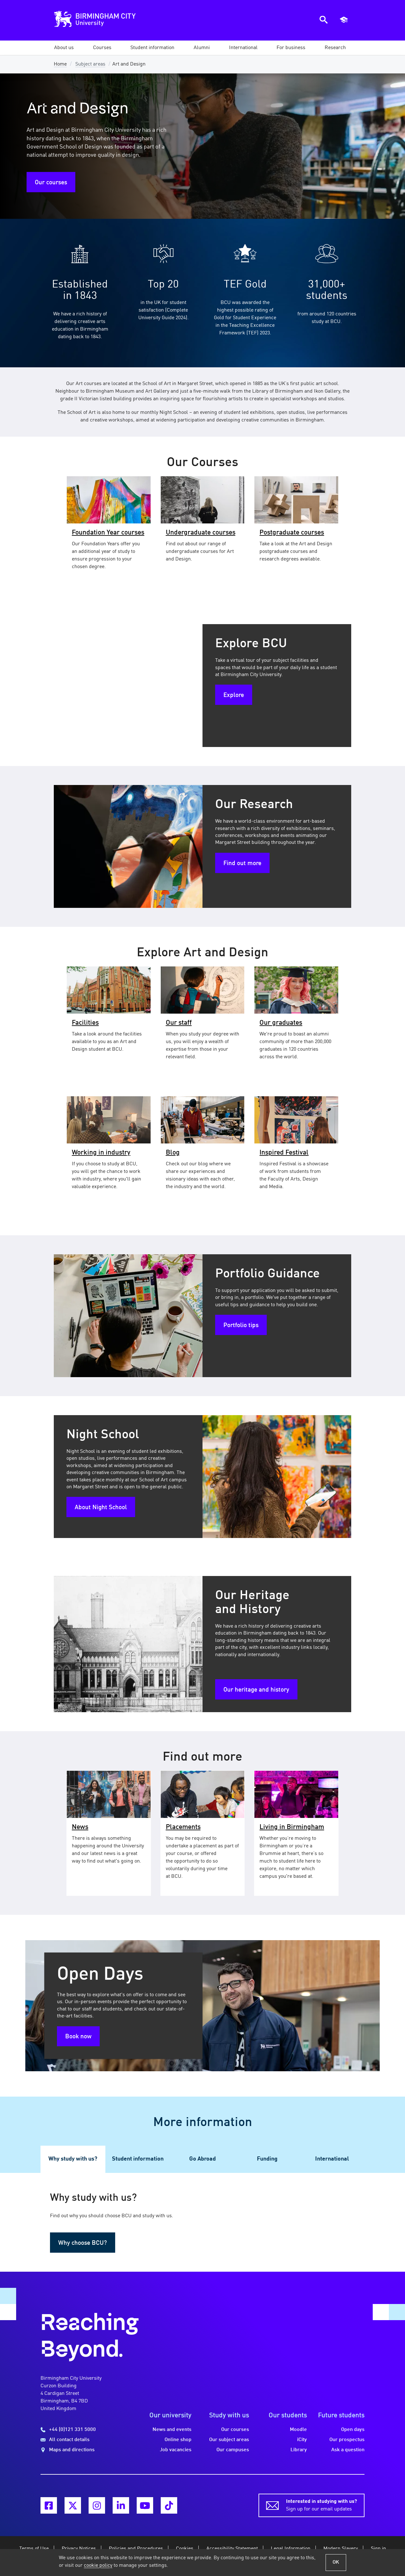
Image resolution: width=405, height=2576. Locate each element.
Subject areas (90, 64)
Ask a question (348, 2450)
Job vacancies (176, 2450)
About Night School (101, 1508)
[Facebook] (49, 2505)
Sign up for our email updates (321, 2505)
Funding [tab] (267, 2159)
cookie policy (98, 2566)
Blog (173, 1153)
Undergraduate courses (201, 533)
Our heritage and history (256, 1690)
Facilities (85, 1023)
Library (299, 2450)
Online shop (178, 2440)
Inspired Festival (284, 1153)
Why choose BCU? (83, 2243)
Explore (234, 695)
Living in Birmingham (292, 1827)
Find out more (242, 864)
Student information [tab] (138, 2159)
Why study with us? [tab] (73, 2159)
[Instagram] (97, 2505)
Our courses (51, 183)
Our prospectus (347, 2440)
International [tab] (332, 2159)
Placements (183, 1827)
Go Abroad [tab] (202, 2159)
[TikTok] (169, 2505)
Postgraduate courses (292, 533)
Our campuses (233, 2450)
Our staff (179, 1023)
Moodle (298, 2430)
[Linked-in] (121, 2505)
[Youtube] (145, 2505)
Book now (78, 2037)
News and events (172, 2430)
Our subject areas (229, 2440)
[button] (64, 48)
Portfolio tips (241, 1326)
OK (336, 2562)
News (80, 1827)
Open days (353, 2430)
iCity (302, 2440)
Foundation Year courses (108, 533)
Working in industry (101, 1153)
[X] (73, 2505)
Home (60, 64)
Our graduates (281, 1023)
